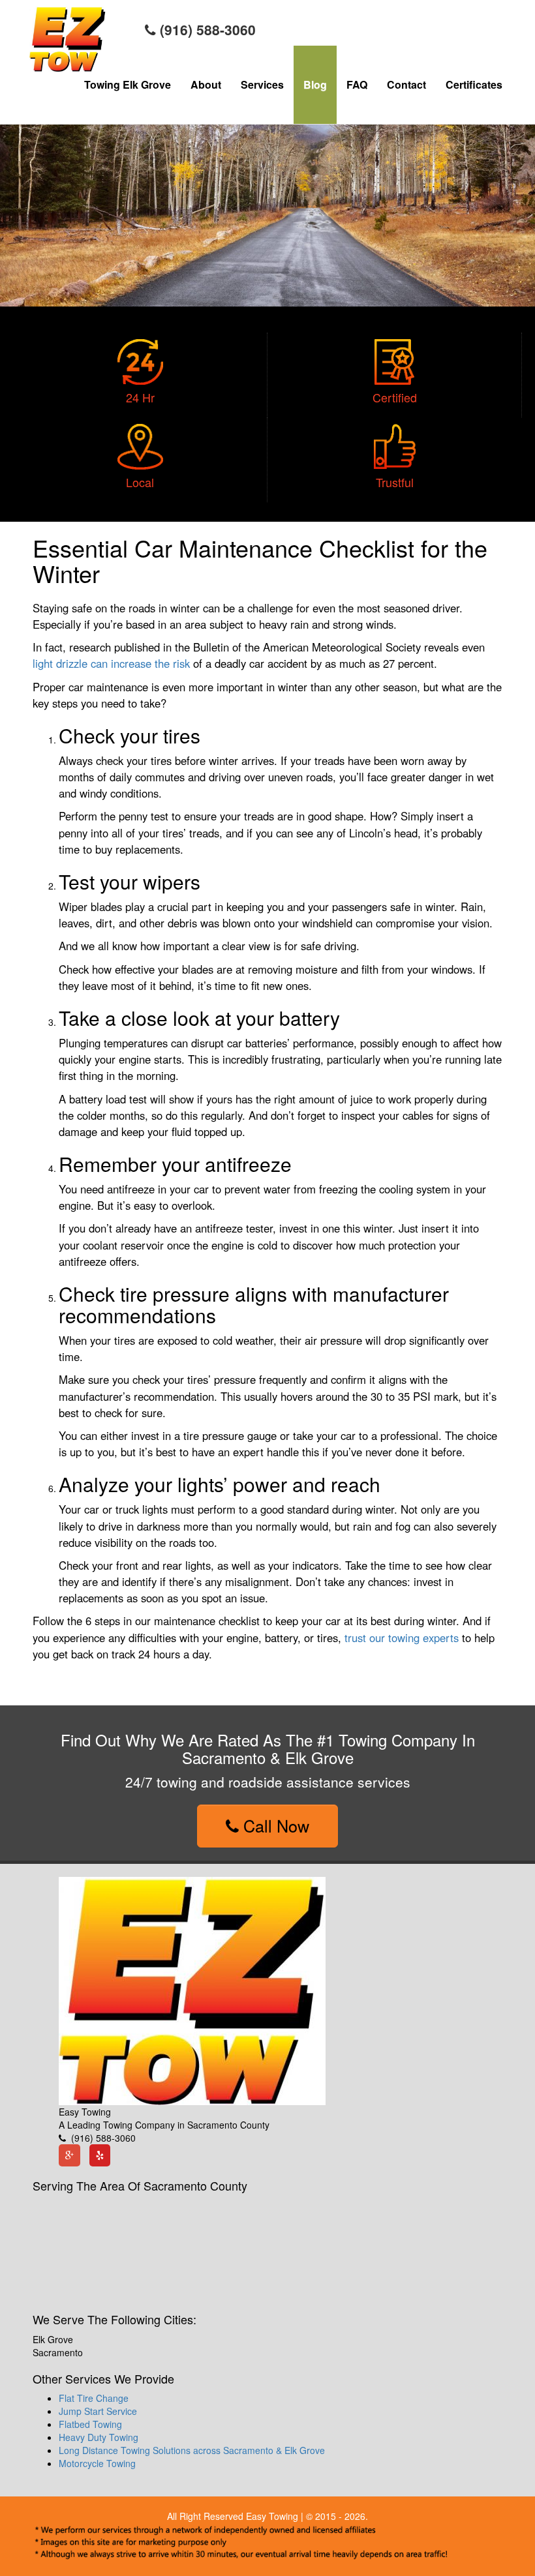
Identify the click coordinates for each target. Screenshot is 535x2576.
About (206, 84)
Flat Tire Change (94, 2398)
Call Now (274, 1825)
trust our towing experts (402, 1638)
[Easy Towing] (192, 1990)
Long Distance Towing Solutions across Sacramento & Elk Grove (192, 2450)
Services (262, 84)
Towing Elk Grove (128, 84)
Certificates (474, 84)
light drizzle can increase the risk (111, 663)
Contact (406, 84)
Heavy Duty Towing (99, 2437)
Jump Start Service (98, 2411)
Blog (315, 84)
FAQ (357, 84)
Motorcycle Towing (97, 2463)
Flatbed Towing (90, 2424)
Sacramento (58, 2352)
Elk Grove (53, 2339)
